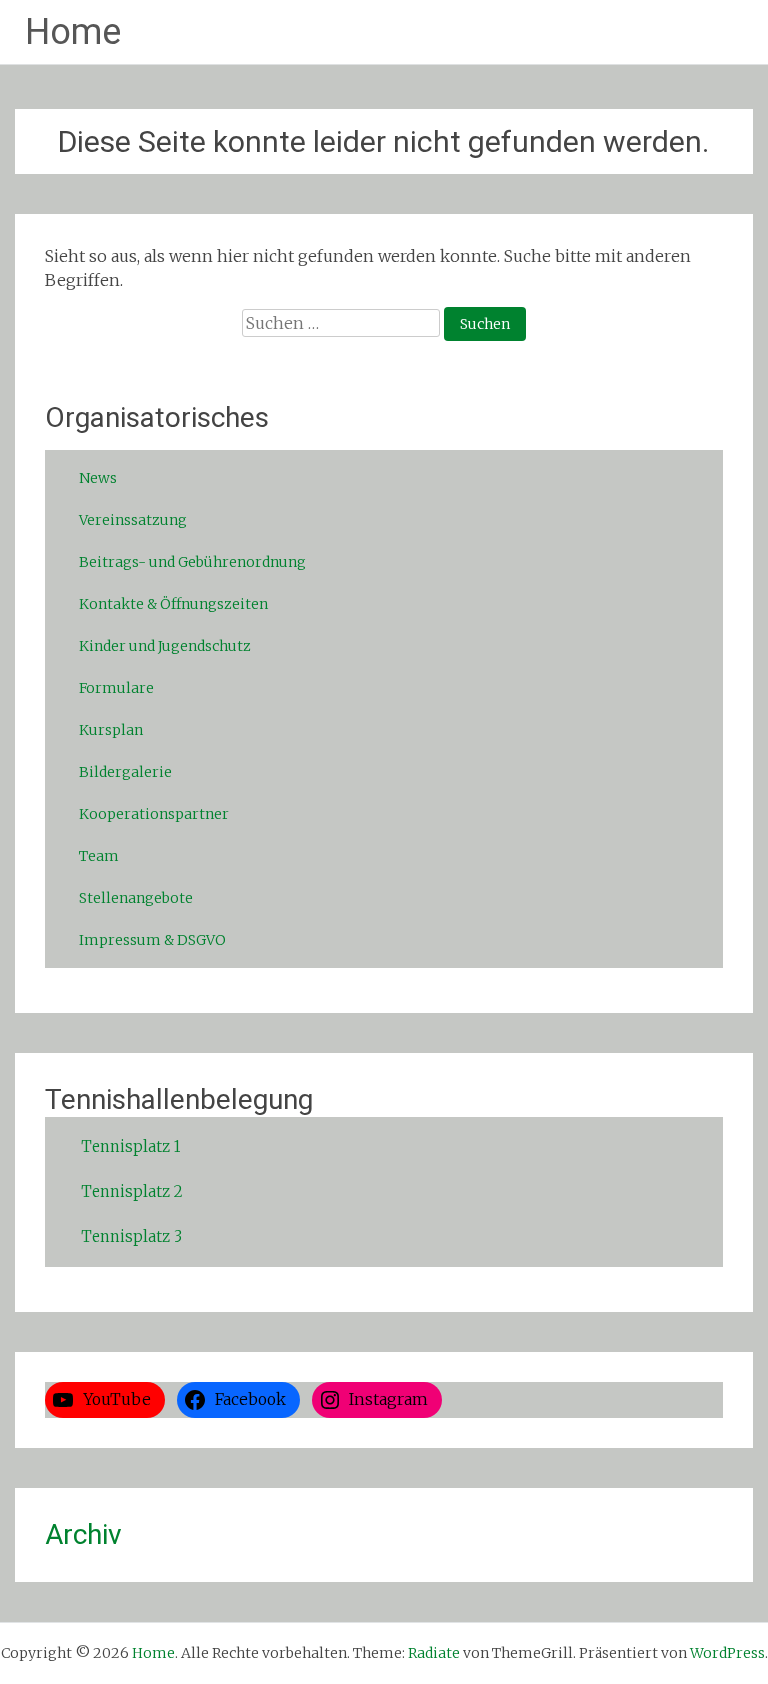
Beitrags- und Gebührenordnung (192, 562)
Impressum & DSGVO (152, 940)
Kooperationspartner (154, 814)
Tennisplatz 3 (131, 1236)
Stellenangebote (136, 898)
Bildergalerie (125, 772)
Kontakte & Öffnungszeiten (173, 604)
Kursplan (111, 730)
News (98, 478)
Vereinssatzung (133, 520)
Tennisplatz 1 (130, 1146)
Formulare (116, 688)
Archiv (83, 1534)
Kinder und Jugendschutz (165, 646)
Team (99, 856)
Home (73, 32)
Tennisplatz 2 (132, 1191)
